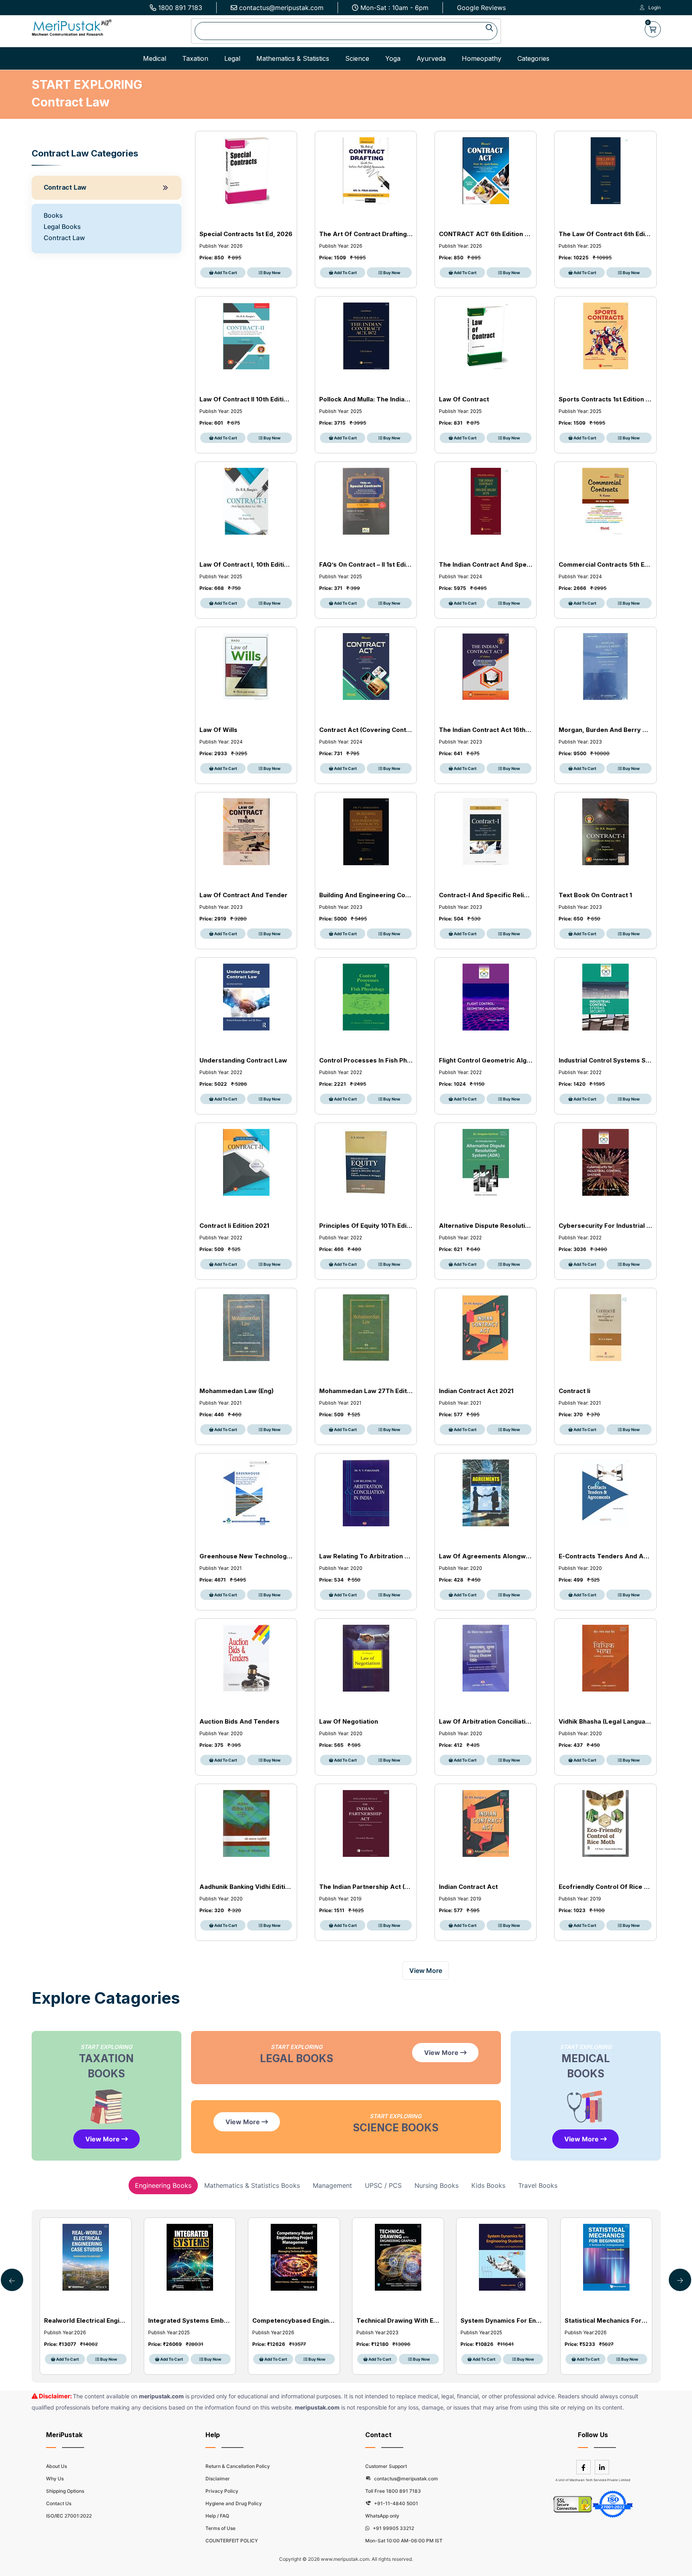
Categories (533, 58)
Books (53, 215)
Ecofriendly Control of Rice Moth (605, 1887)
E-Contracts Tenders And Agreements (605, 1556)
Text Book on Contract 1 (595, 895)
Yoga (393, 58)
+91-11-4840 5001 (395, 2503)
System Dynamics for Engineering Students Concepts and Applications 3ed (502, 2320)
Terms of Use (220, 2528)
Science (357, 58)
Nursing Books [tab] (437, 2185)
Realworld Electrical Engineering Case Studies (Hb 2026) (86, 2320)
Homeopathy (482, 58)
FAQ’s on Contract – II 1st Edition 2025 (366, 564)
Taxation (195, 58)
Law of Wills (218, 730)
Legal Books (62, 227)
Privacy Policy (222, 2491)
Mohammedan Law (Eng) (236, 1391)
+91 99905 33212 (393, 2528)
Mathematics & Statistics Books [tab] (252, 2185)
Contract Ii (574, 1391)
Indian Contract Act (468, 1887)
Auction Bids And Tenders (239, 1721)
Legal (232, 58)
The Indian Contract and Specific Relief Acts (486, 564)
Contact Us (59, 2503)
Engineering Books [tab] (163, 2185)
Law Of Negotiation (349, 1721)
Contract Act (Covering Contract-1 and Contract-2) (366, 730)
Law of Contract (464, 399)
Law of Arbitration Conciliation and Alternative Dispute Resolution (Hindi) (486, 1721)
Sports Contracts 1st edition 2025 (605, 399)
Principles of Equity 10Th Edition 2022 (366, 1226)
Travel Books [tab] (538, 2185)
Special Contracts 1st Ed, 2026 (246, 234)
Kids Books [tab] (488, 2185)
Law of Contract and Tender (243, 895)
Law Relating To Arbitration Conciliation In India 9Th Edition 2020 (366, 1556)
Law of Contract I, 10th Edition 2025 (246, 564)
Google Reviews (481, 8)
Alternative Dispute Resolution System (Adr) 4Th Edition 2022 (486, 1226)
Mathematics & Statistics (293, 58)
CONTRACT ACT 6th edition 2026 (486, 234)
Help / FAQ (217, 2516)
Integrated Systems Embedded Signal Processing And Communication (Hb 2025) (190, 2320)
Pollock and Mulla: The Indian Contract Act (366, 399)
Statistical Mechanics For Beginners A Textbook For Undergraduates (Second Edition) (606, 2320)
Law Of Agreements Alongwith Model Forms (486, 1556)
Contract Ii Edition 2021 (234, 1226)
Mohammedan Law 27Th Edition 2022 (366, 1391)
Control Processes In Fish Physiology (366, 1060)
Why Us (55, 2479)
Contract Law (65, 187)
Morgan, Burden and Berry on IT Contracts (605, 730)
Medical (155, 58)
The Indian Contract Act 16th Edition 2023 (486, 730)
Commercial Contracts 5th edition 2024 (605, 564)
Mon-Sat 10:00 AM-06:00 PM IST (404, 2541)
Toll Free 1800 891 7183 (393, 2491)
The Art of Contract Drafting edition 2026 (366, 234)
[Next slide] (12, 2280)
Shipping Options (65, 2491)
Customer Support (386, 2466)
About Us (56, 2466)
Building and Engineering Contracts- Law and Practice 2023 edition (366, 895)
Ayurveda (431, 58)
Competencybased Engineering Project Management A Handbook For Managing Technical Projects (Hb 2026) (294, 2320)
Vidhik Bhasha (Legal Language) (605, 1721)
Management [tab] (332, 2185)
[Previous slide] (680, 2280)
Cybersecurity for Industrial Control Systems (605, 1226)
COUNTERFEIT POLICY (232, 2541)
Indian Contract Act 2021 (476, 1391)
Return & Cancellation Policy (238, 2466)
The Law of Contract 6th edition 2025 (605, 234)
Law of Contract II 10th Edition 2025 (246, 399)
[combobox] (346, 31)
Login (655, 7)
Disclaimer (218, 2479)
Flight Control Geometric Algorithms (486, 1060)
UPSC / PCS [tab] (383, 2185)
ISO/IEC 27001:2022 (69, 2516)
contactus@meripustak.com (281, 8)
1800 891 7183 (180, 8)
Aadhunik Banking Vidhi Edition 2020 (246, 1887)
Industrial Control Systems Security (605, 1060)
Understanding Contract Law (243, 1060)
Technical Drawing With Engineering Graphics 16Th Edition (398, 2320)
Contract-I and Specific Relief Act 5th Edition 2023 (486, 895)
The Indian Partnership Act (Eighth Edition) (366, 1887)
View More (103, 2139)
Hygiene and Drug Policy (234, 2503)
